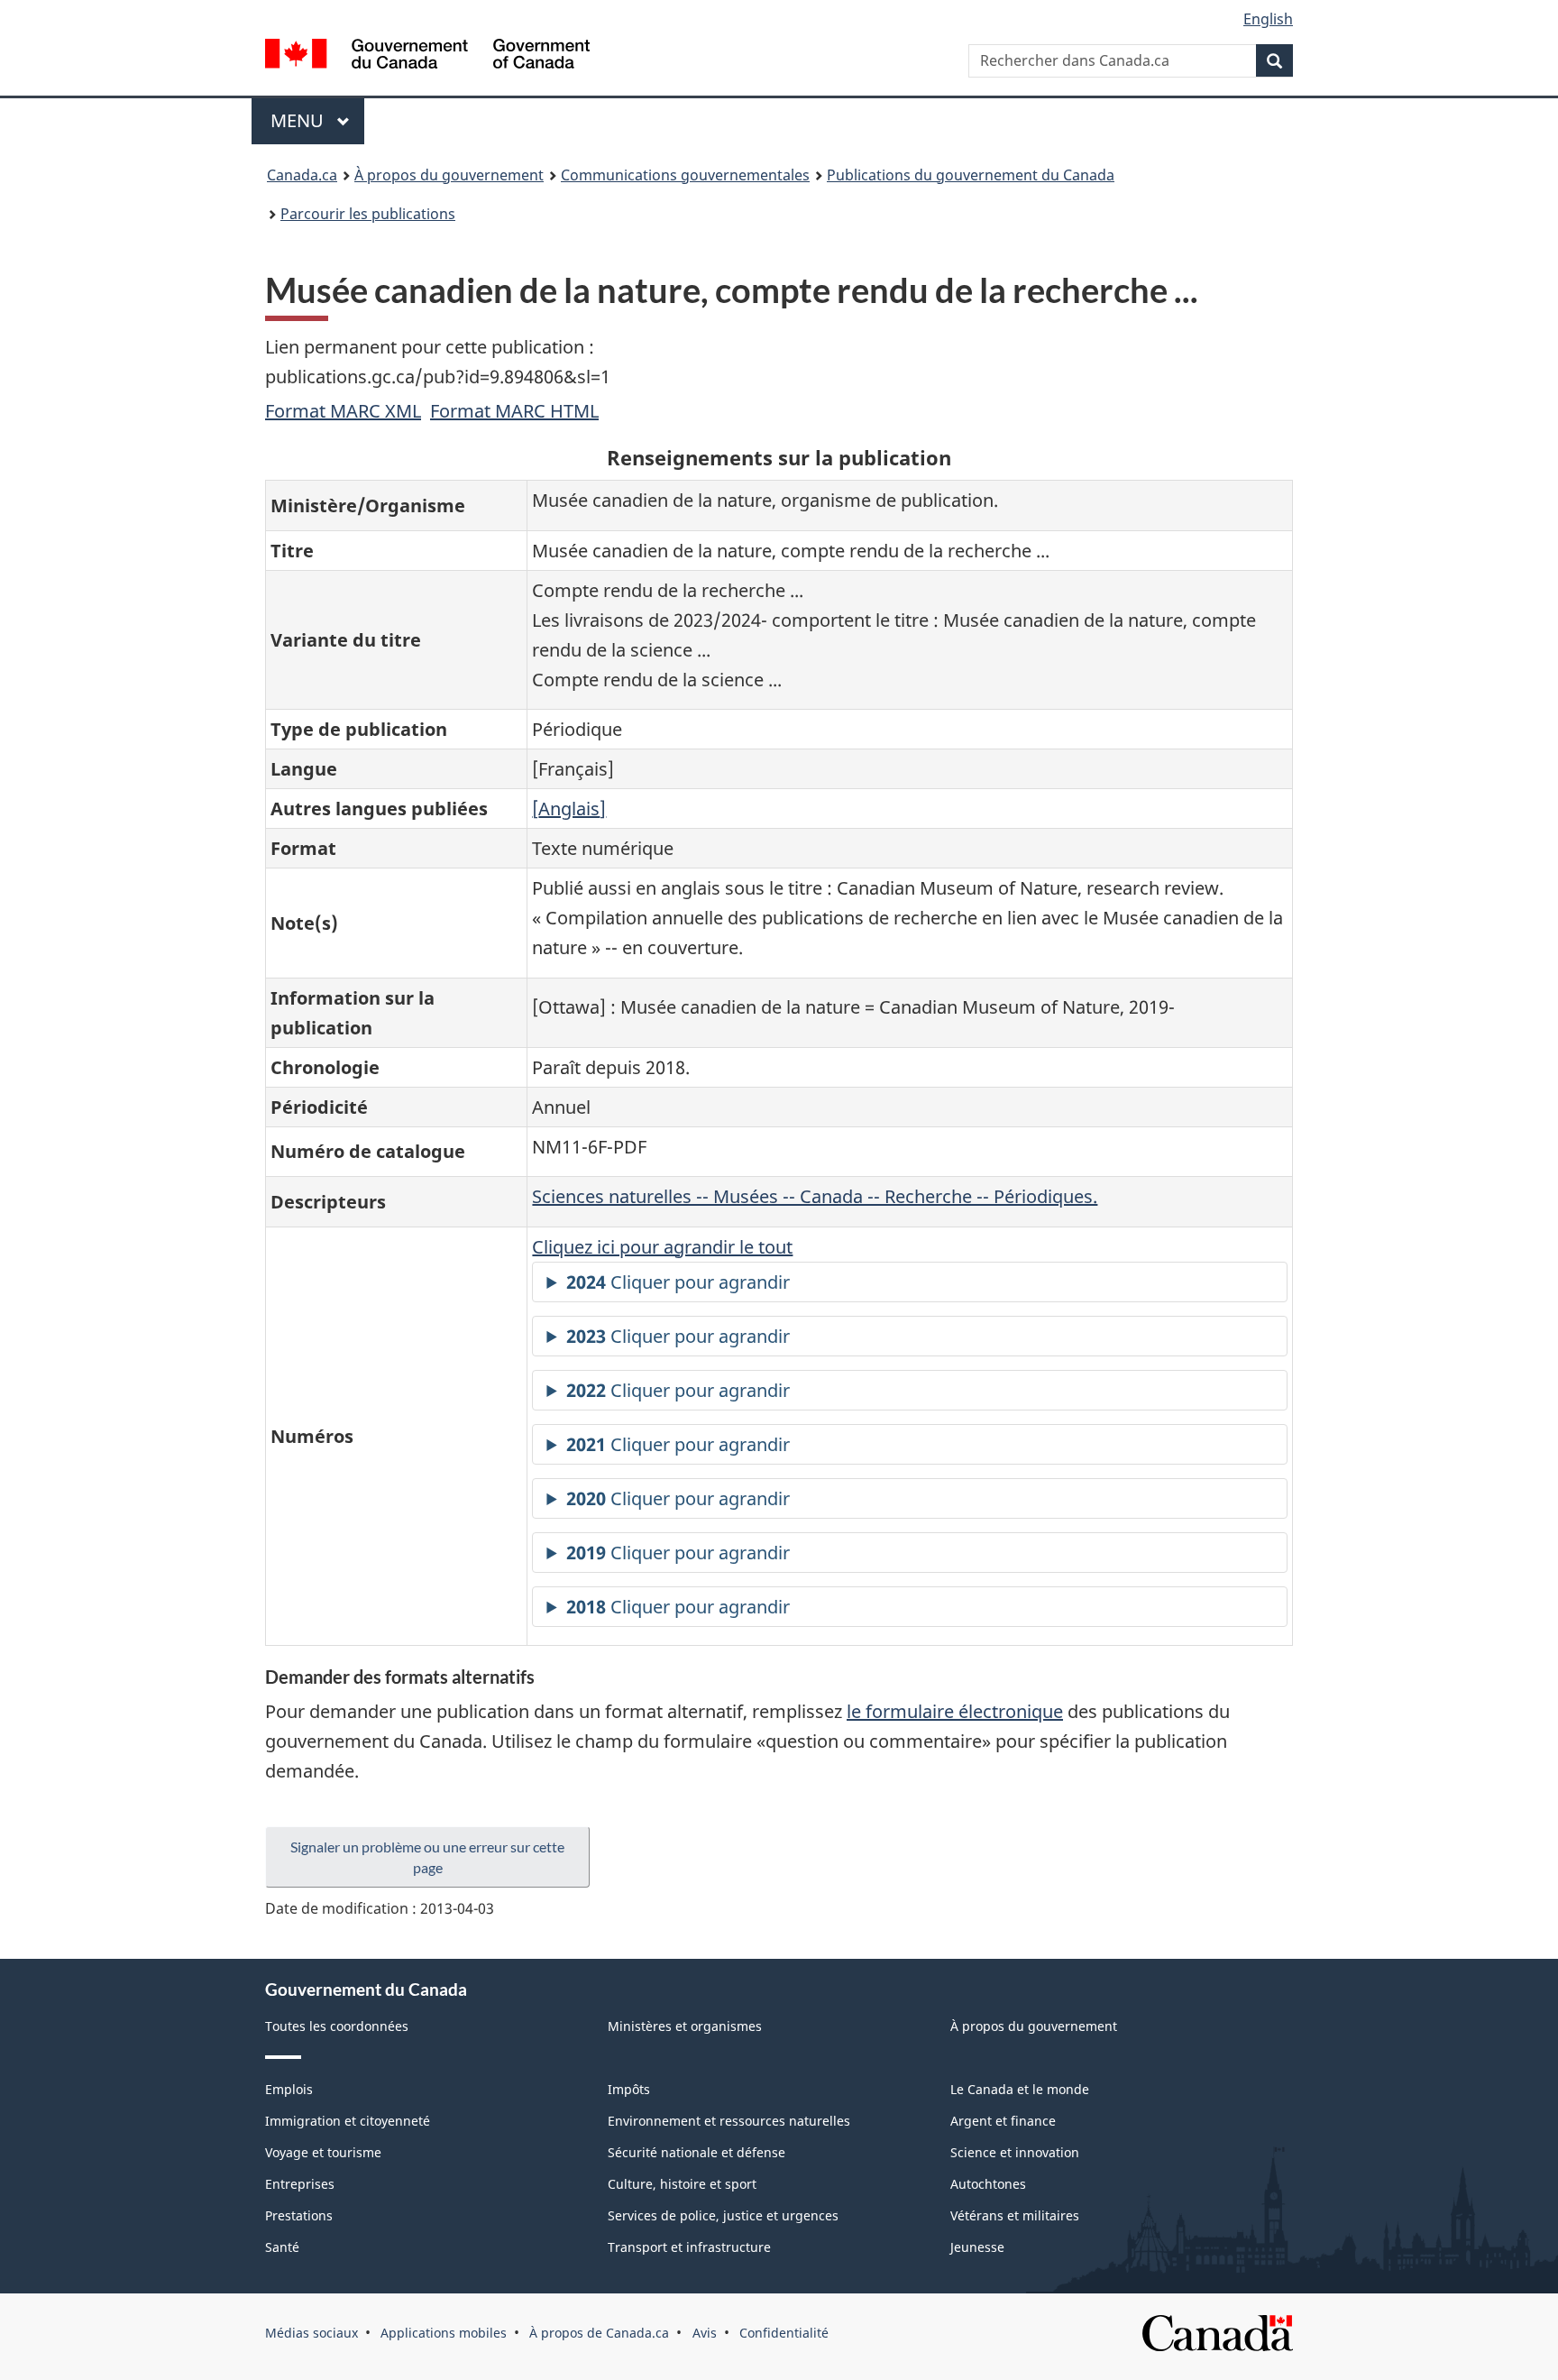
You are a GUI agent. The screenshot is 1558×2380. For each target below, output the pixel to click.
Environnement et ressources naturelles (729, 2121)
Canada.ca (302, 175)
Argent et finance (1003, 2121)
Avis (705, 2333)
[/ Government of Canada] (427, 56)
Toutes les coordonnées (337, 2026)
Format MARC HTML (514, 411)
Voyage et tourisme (323, 2152)
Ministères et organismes (685, 2026)
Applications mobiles (444, 2333)
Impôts (629, 2089)
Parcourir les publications (368, 214)
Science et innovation (1015, 2152)
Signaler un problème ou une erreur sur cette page (427, 1857)
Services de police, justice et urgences (723, 2215)
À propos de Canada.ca (599, 2333)
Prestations (299, 2215)
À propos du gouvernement (449, 175)
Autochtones (988, 2184)
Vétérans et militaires (1015, 2215)
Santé (282, 2247)
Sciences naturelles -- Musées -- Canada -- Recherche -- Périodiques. (815, 1196)
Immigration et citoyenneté (348, 2121)
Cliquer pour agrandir (678, 1282)
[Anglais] (569, 809)
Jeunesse (977, 2247)
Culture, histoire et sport (682, 2184)
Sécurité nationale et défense (697, 2152)
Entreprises (300, 2184)
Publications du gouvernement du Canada (971, 175)
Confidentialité (784, 2333)
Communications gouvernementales (685, 175)
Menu (317, 120)
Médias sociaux (312, 2333)
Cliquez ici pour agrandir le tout (662, 1247)
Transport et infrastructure (689, 2247)
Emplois (289, 2089)
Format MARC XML (343, 411)
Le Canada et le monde (1020, 2089)
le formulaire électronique (955, 1711)
